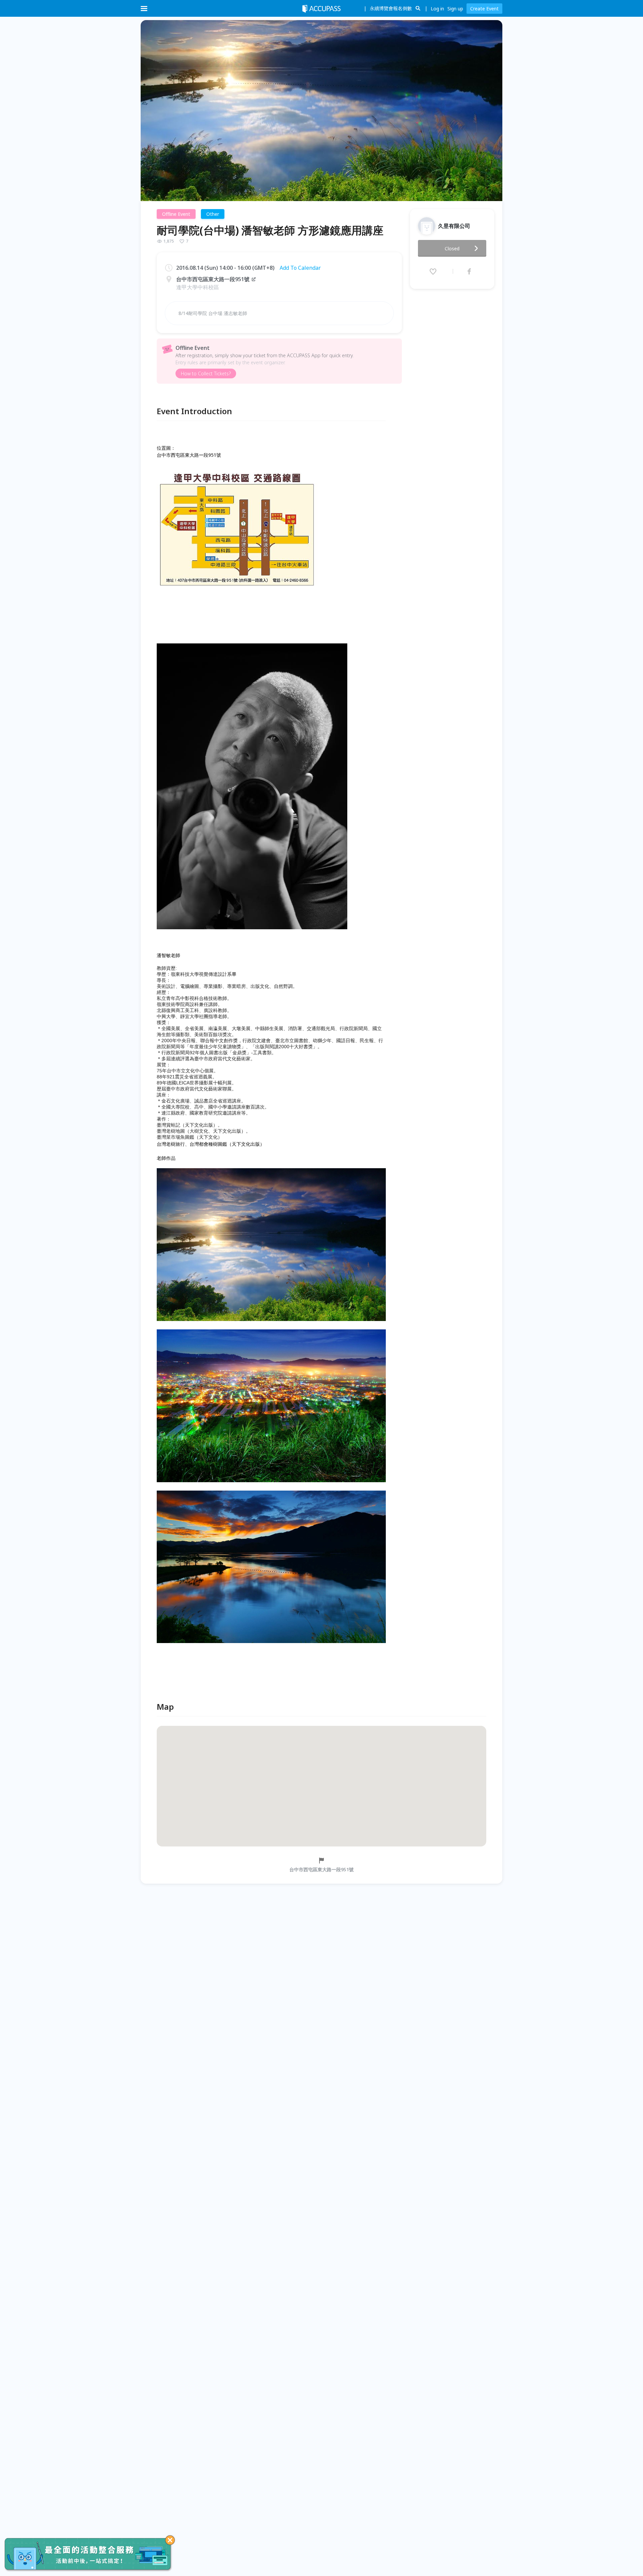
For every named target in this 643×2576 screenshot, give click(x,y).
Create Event (484, 9)
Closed (452, 248)
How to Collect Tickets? (206, 373)
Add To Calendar (300, 268)
